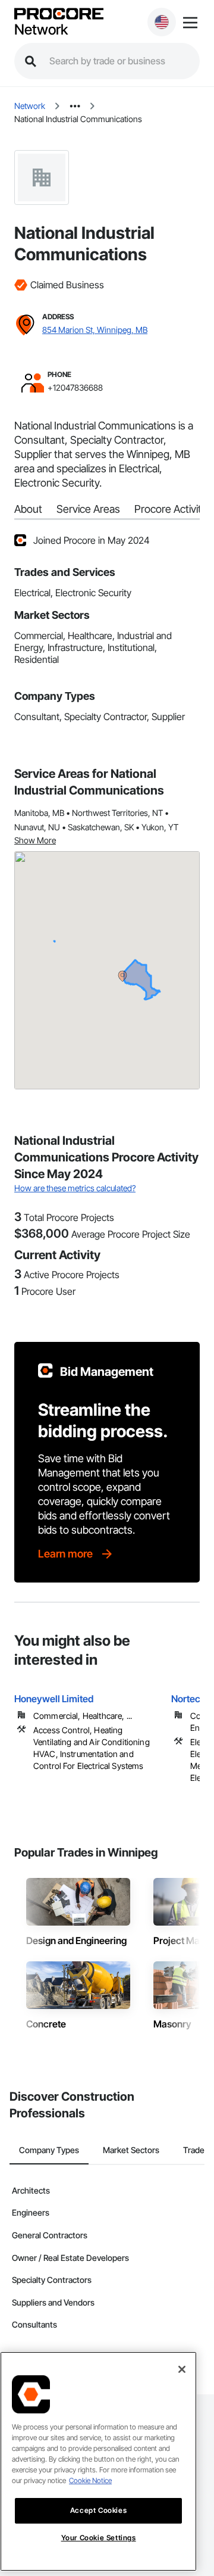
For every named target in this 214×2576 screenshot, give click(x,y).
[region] (98, 2461)
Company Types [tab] (49, 2150)
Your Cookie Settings (99, 2538)
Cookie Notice (90, 2480)
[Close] (182, 2369)
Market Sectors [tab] (131, 2150)
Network (41, 30)
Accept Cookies (98, 2510)
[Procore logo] (59, 15)
